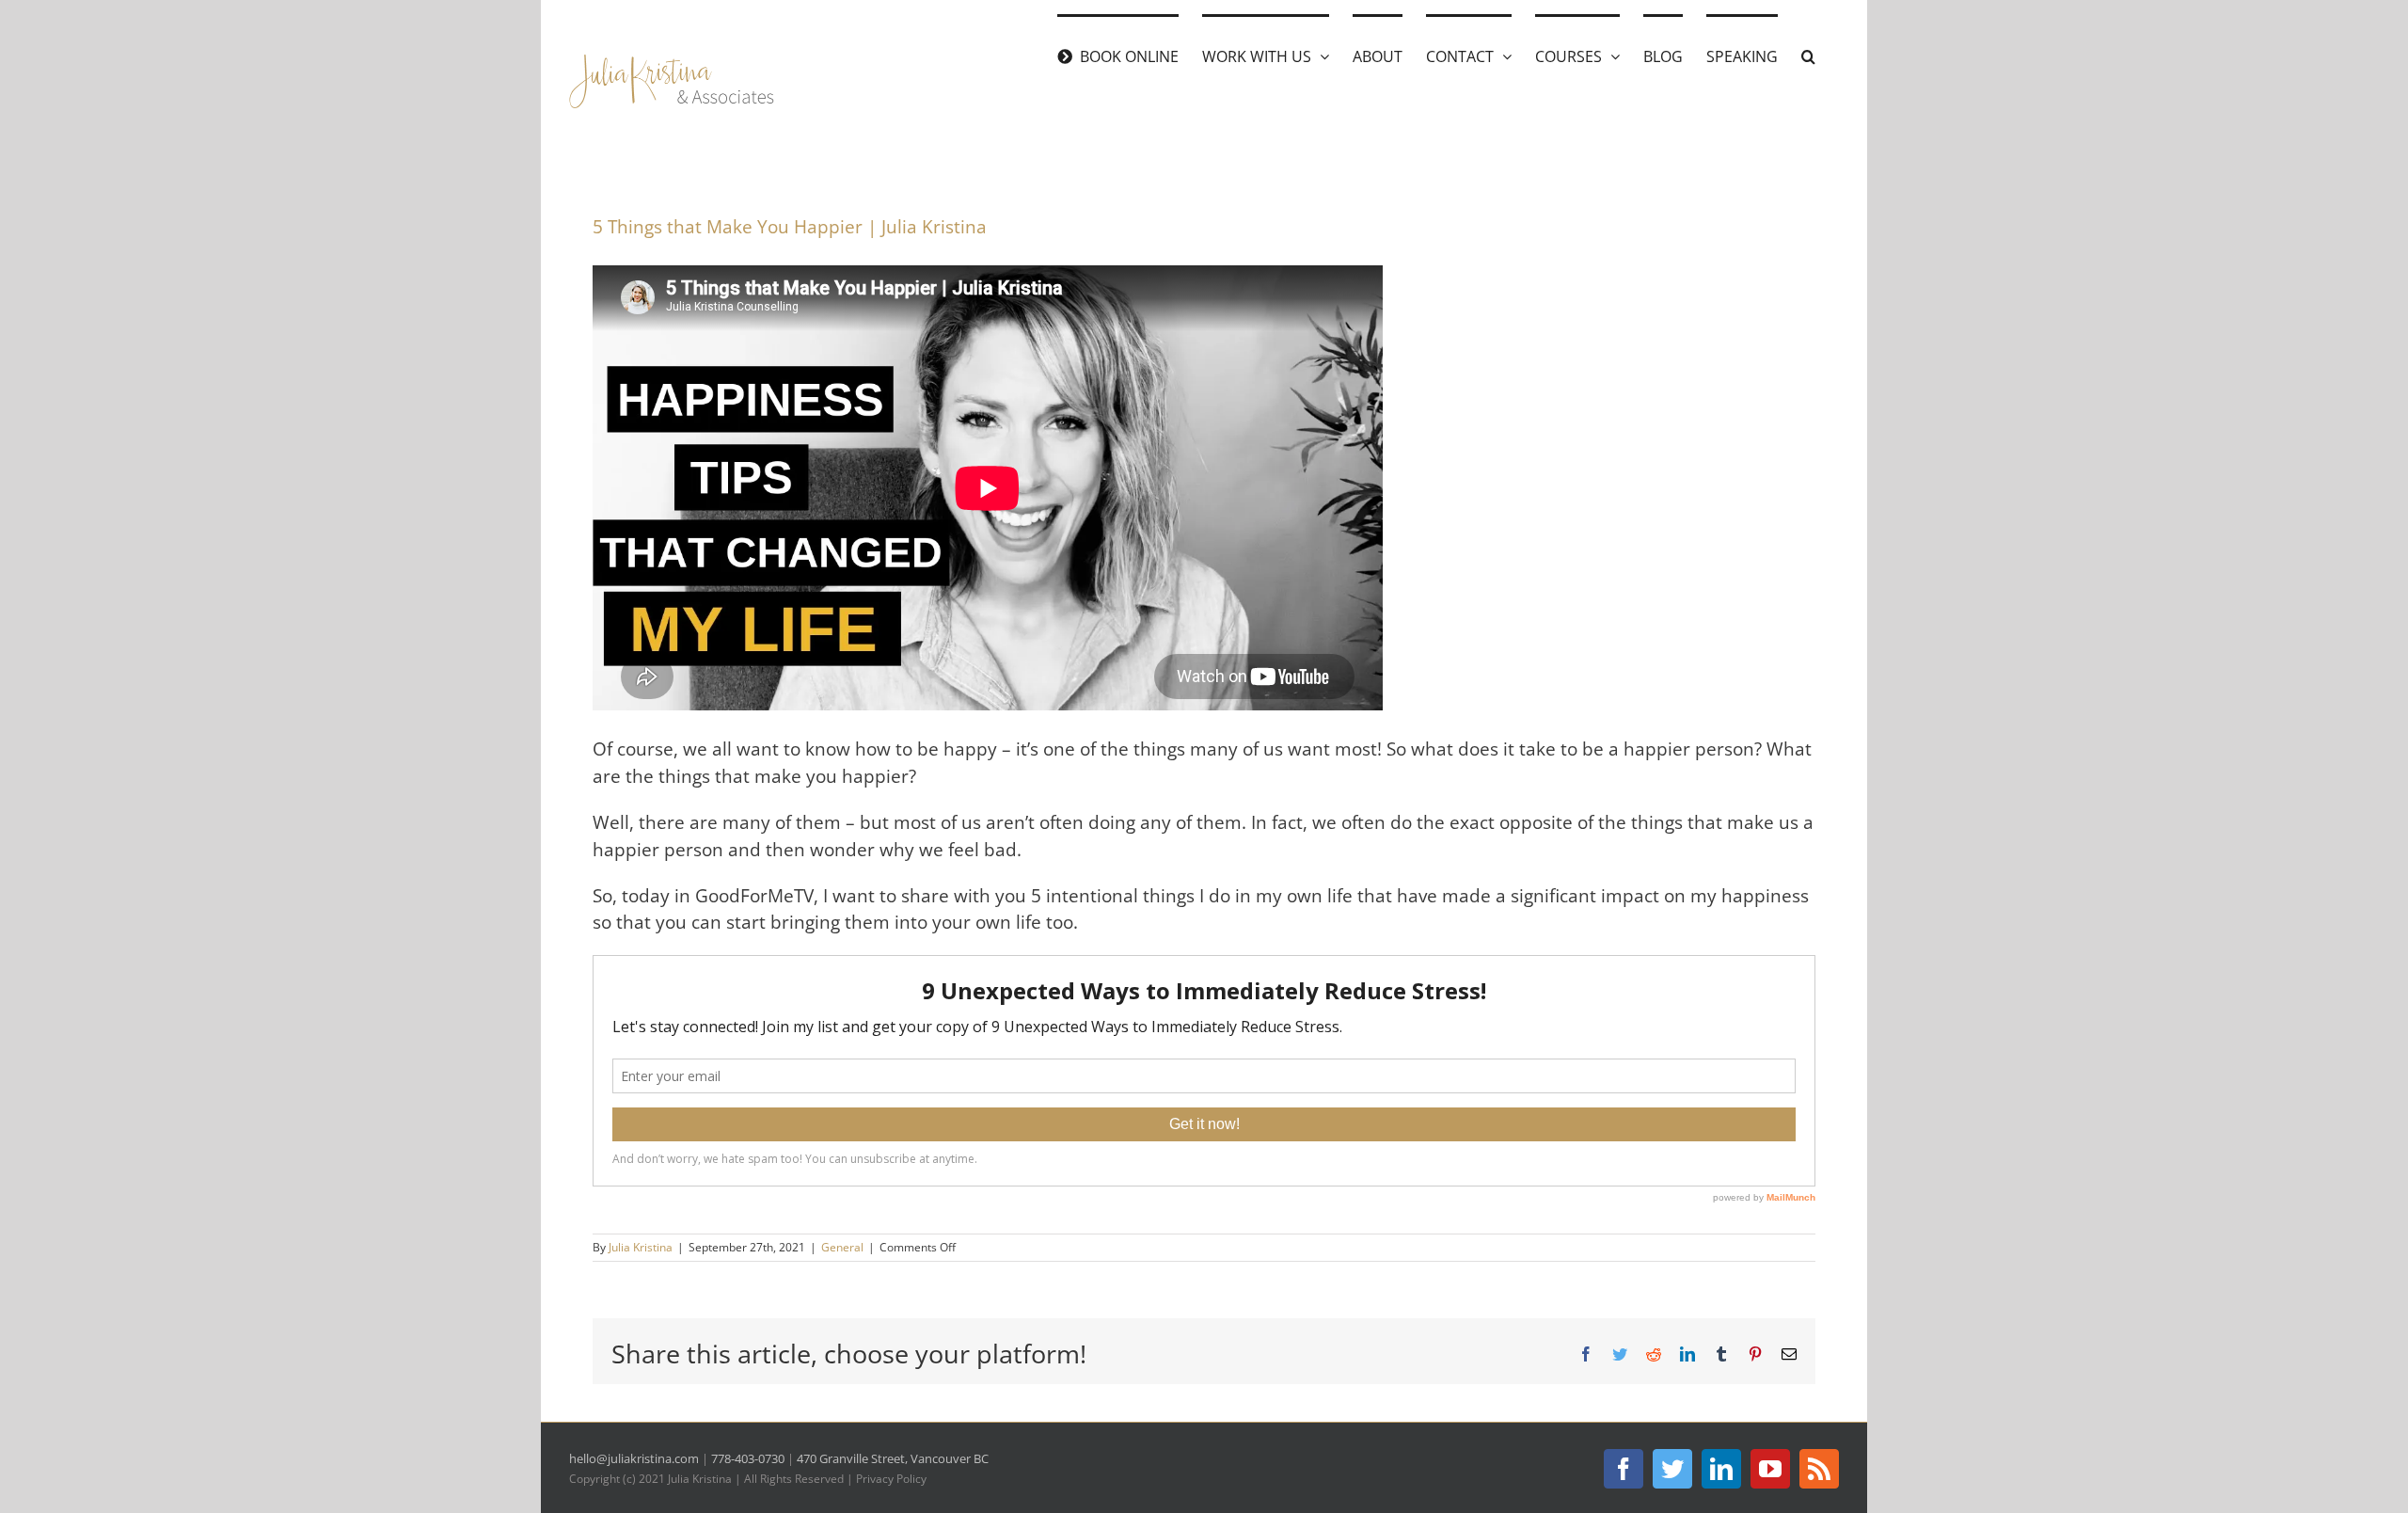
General (842, 1247)
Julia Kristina (641, 1247)
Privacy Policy (891, 1479)
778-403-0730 (748, 1458)
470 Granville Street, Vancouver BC (893, 1458)
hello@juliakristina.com (634, 1458)
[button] (1808, 55)
